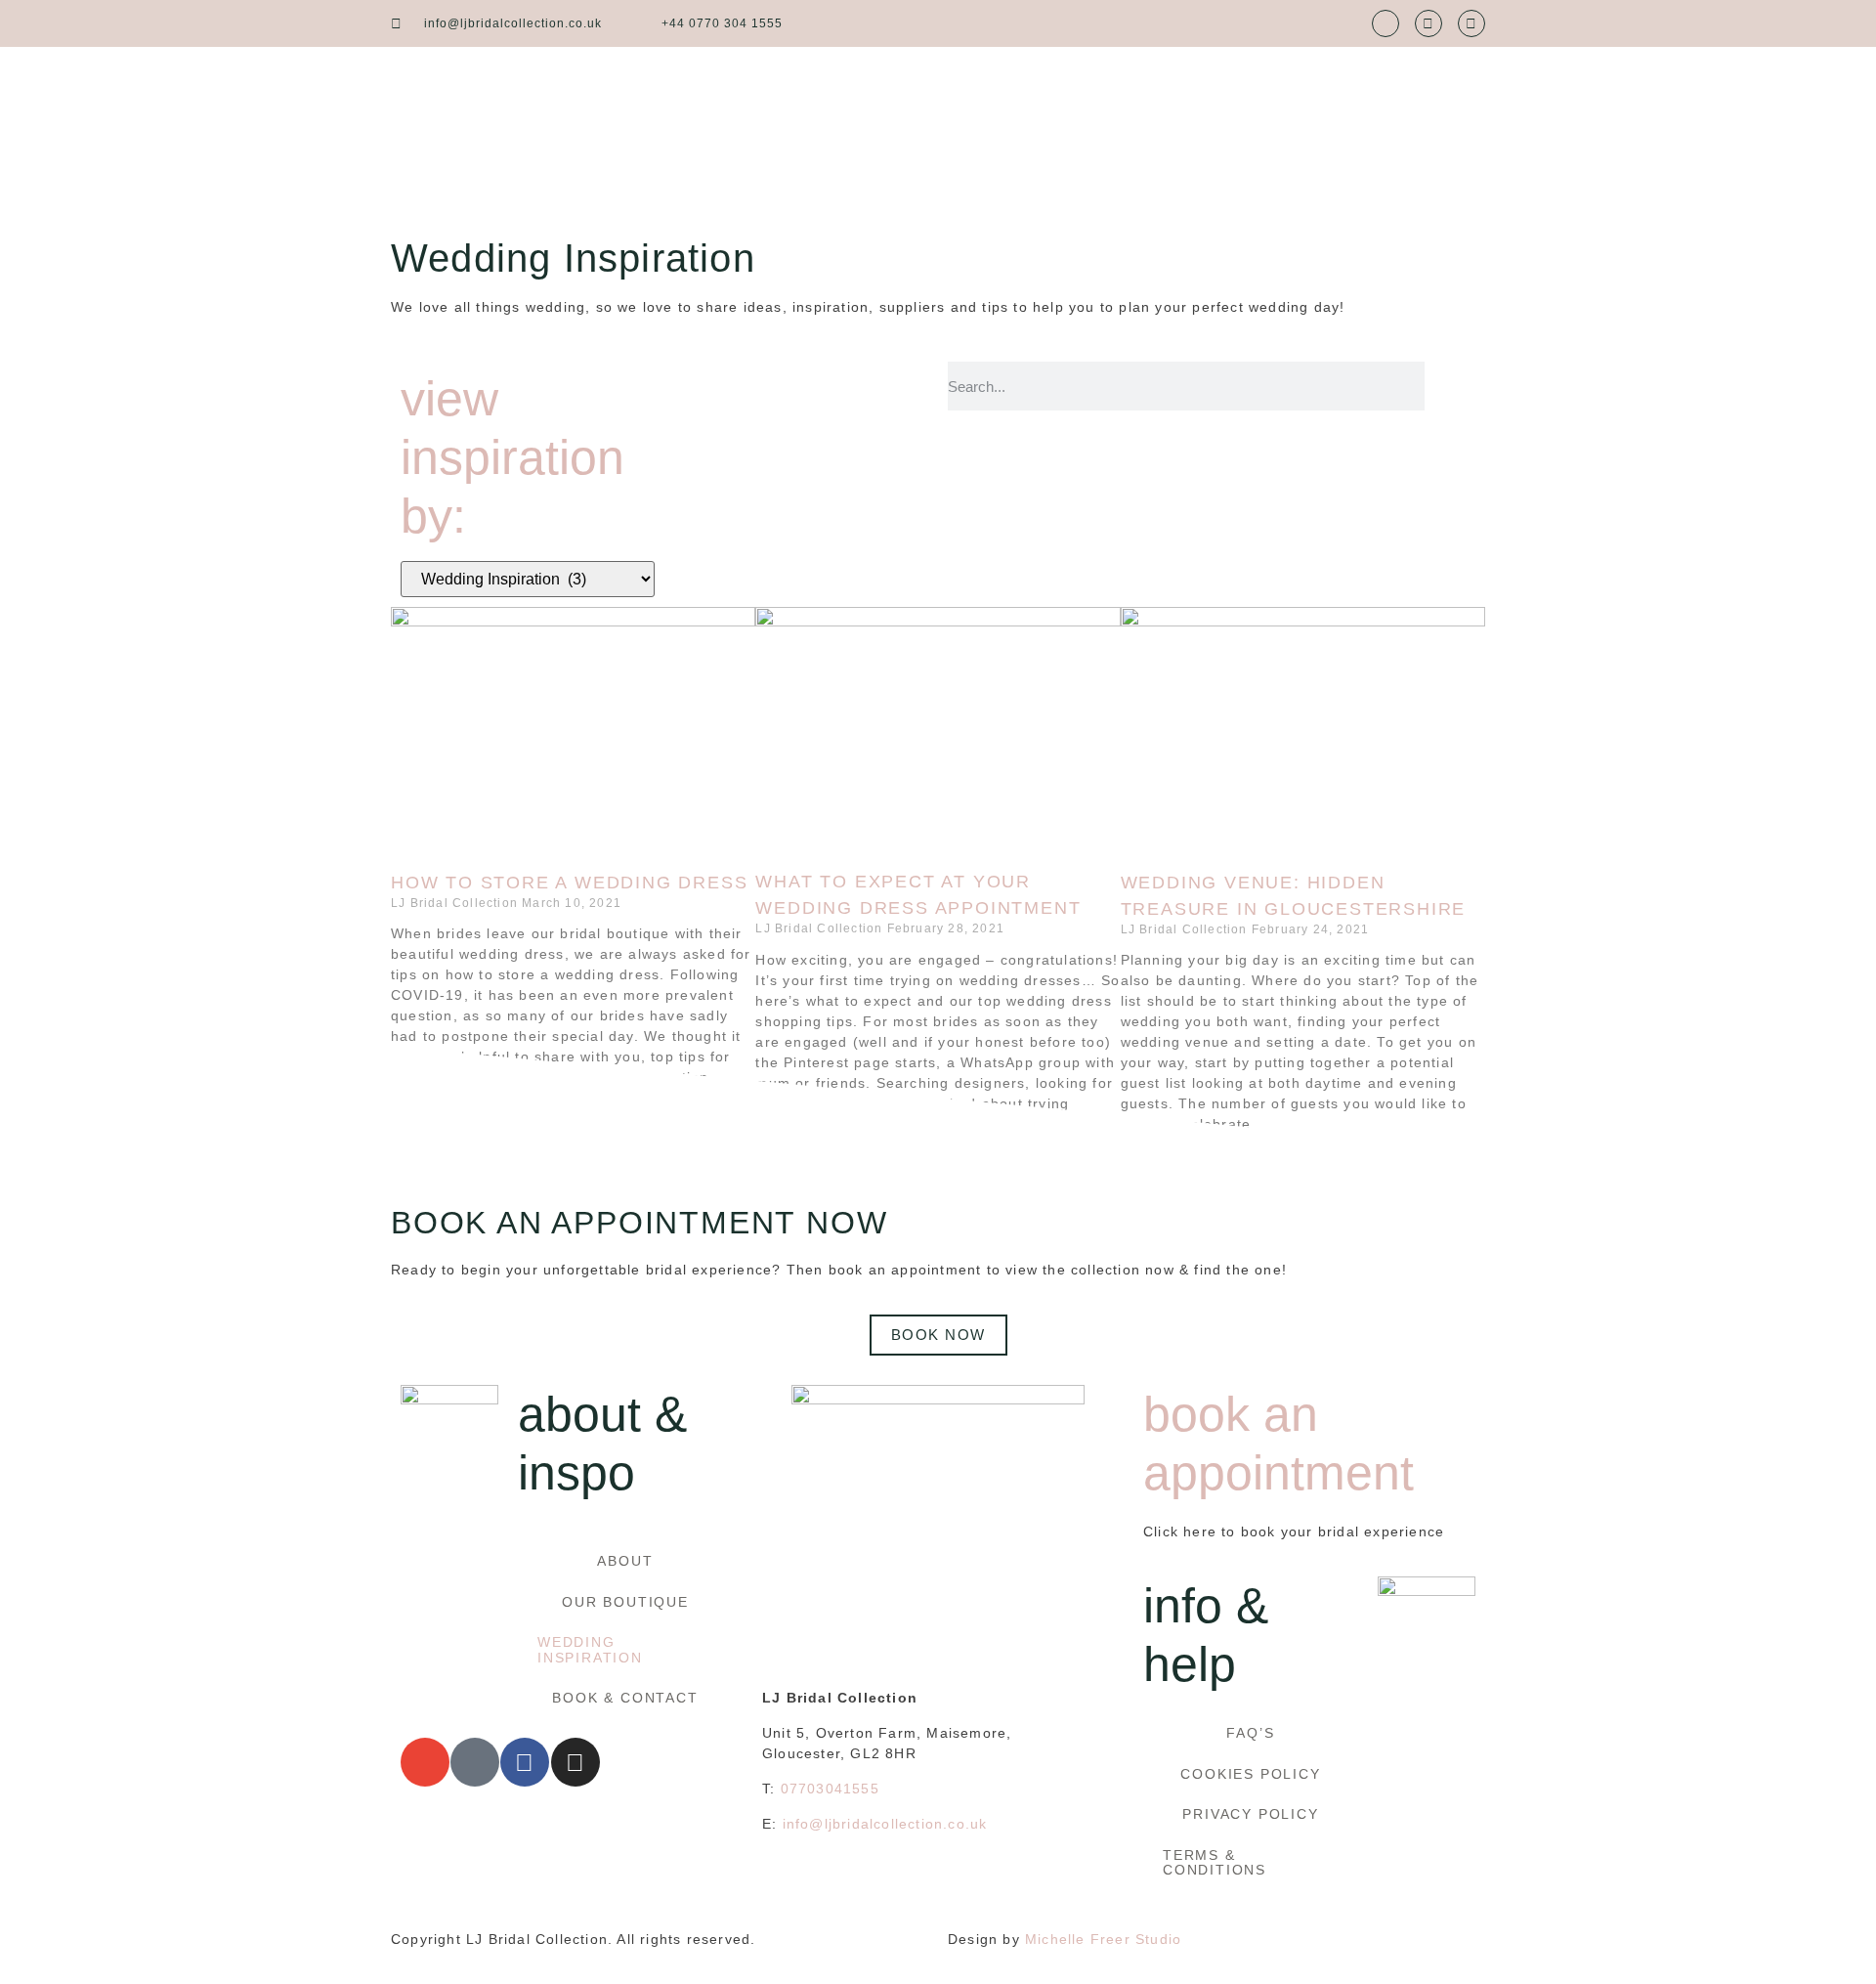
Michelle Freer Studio (1103, 1939)
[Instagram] (1471, 23)
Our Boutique (625, 1602)
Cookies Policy (1250, 1774)
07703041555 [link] (830, 1789)
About (625, 1561)
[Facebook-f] (1428, 23)
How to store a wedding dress (569, 883)
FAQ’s (1250, 1733)
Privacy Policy (1250, 1814)
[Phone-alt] (475, 1762)
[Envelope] (1386, 23)
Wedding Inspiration (590, 1649)
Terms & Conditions (1215, 1862)
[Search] (1450, 386)
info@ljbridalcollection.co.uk (885, 1824)
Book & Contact (625, 1698)
